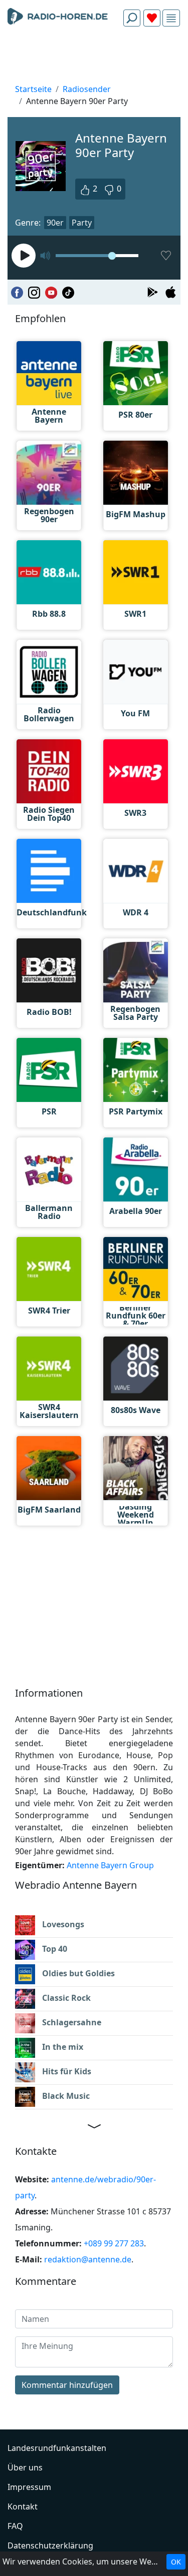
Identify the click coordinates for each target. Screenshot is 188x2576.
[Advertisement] (94, 58)
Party (82, 223)
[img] (171, 18)
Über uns (25, 2467)
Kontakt (23, 2506)
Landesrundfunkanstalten (57, 2448)
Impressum (29, 2487)
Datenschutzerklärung (50, 2545)
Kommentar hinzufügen (67, 2385)
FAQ (15, 2526)
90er (55, 223)
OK (176, 2562)
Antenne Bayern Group (110, 1865)
